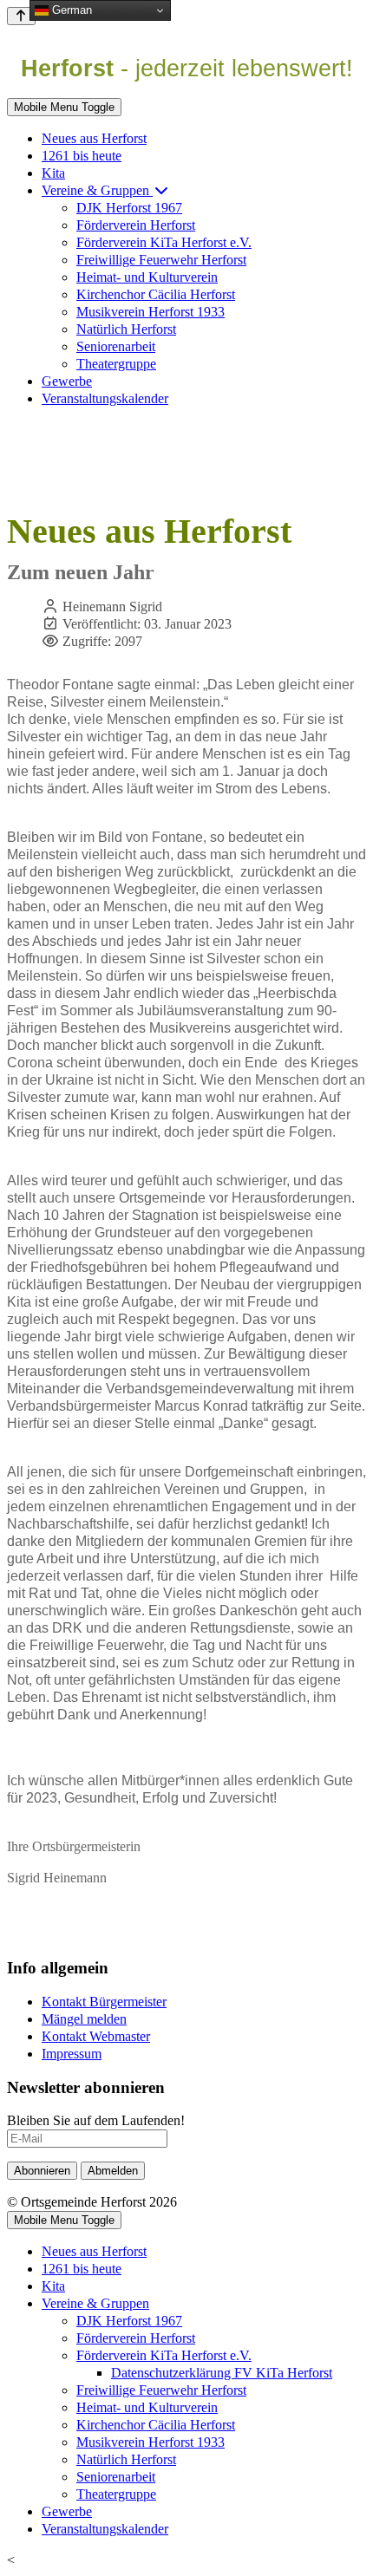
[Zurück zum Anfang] (21, 16)
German (70, 10)
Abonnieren (42, 2171)
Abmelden (113, 2171)
